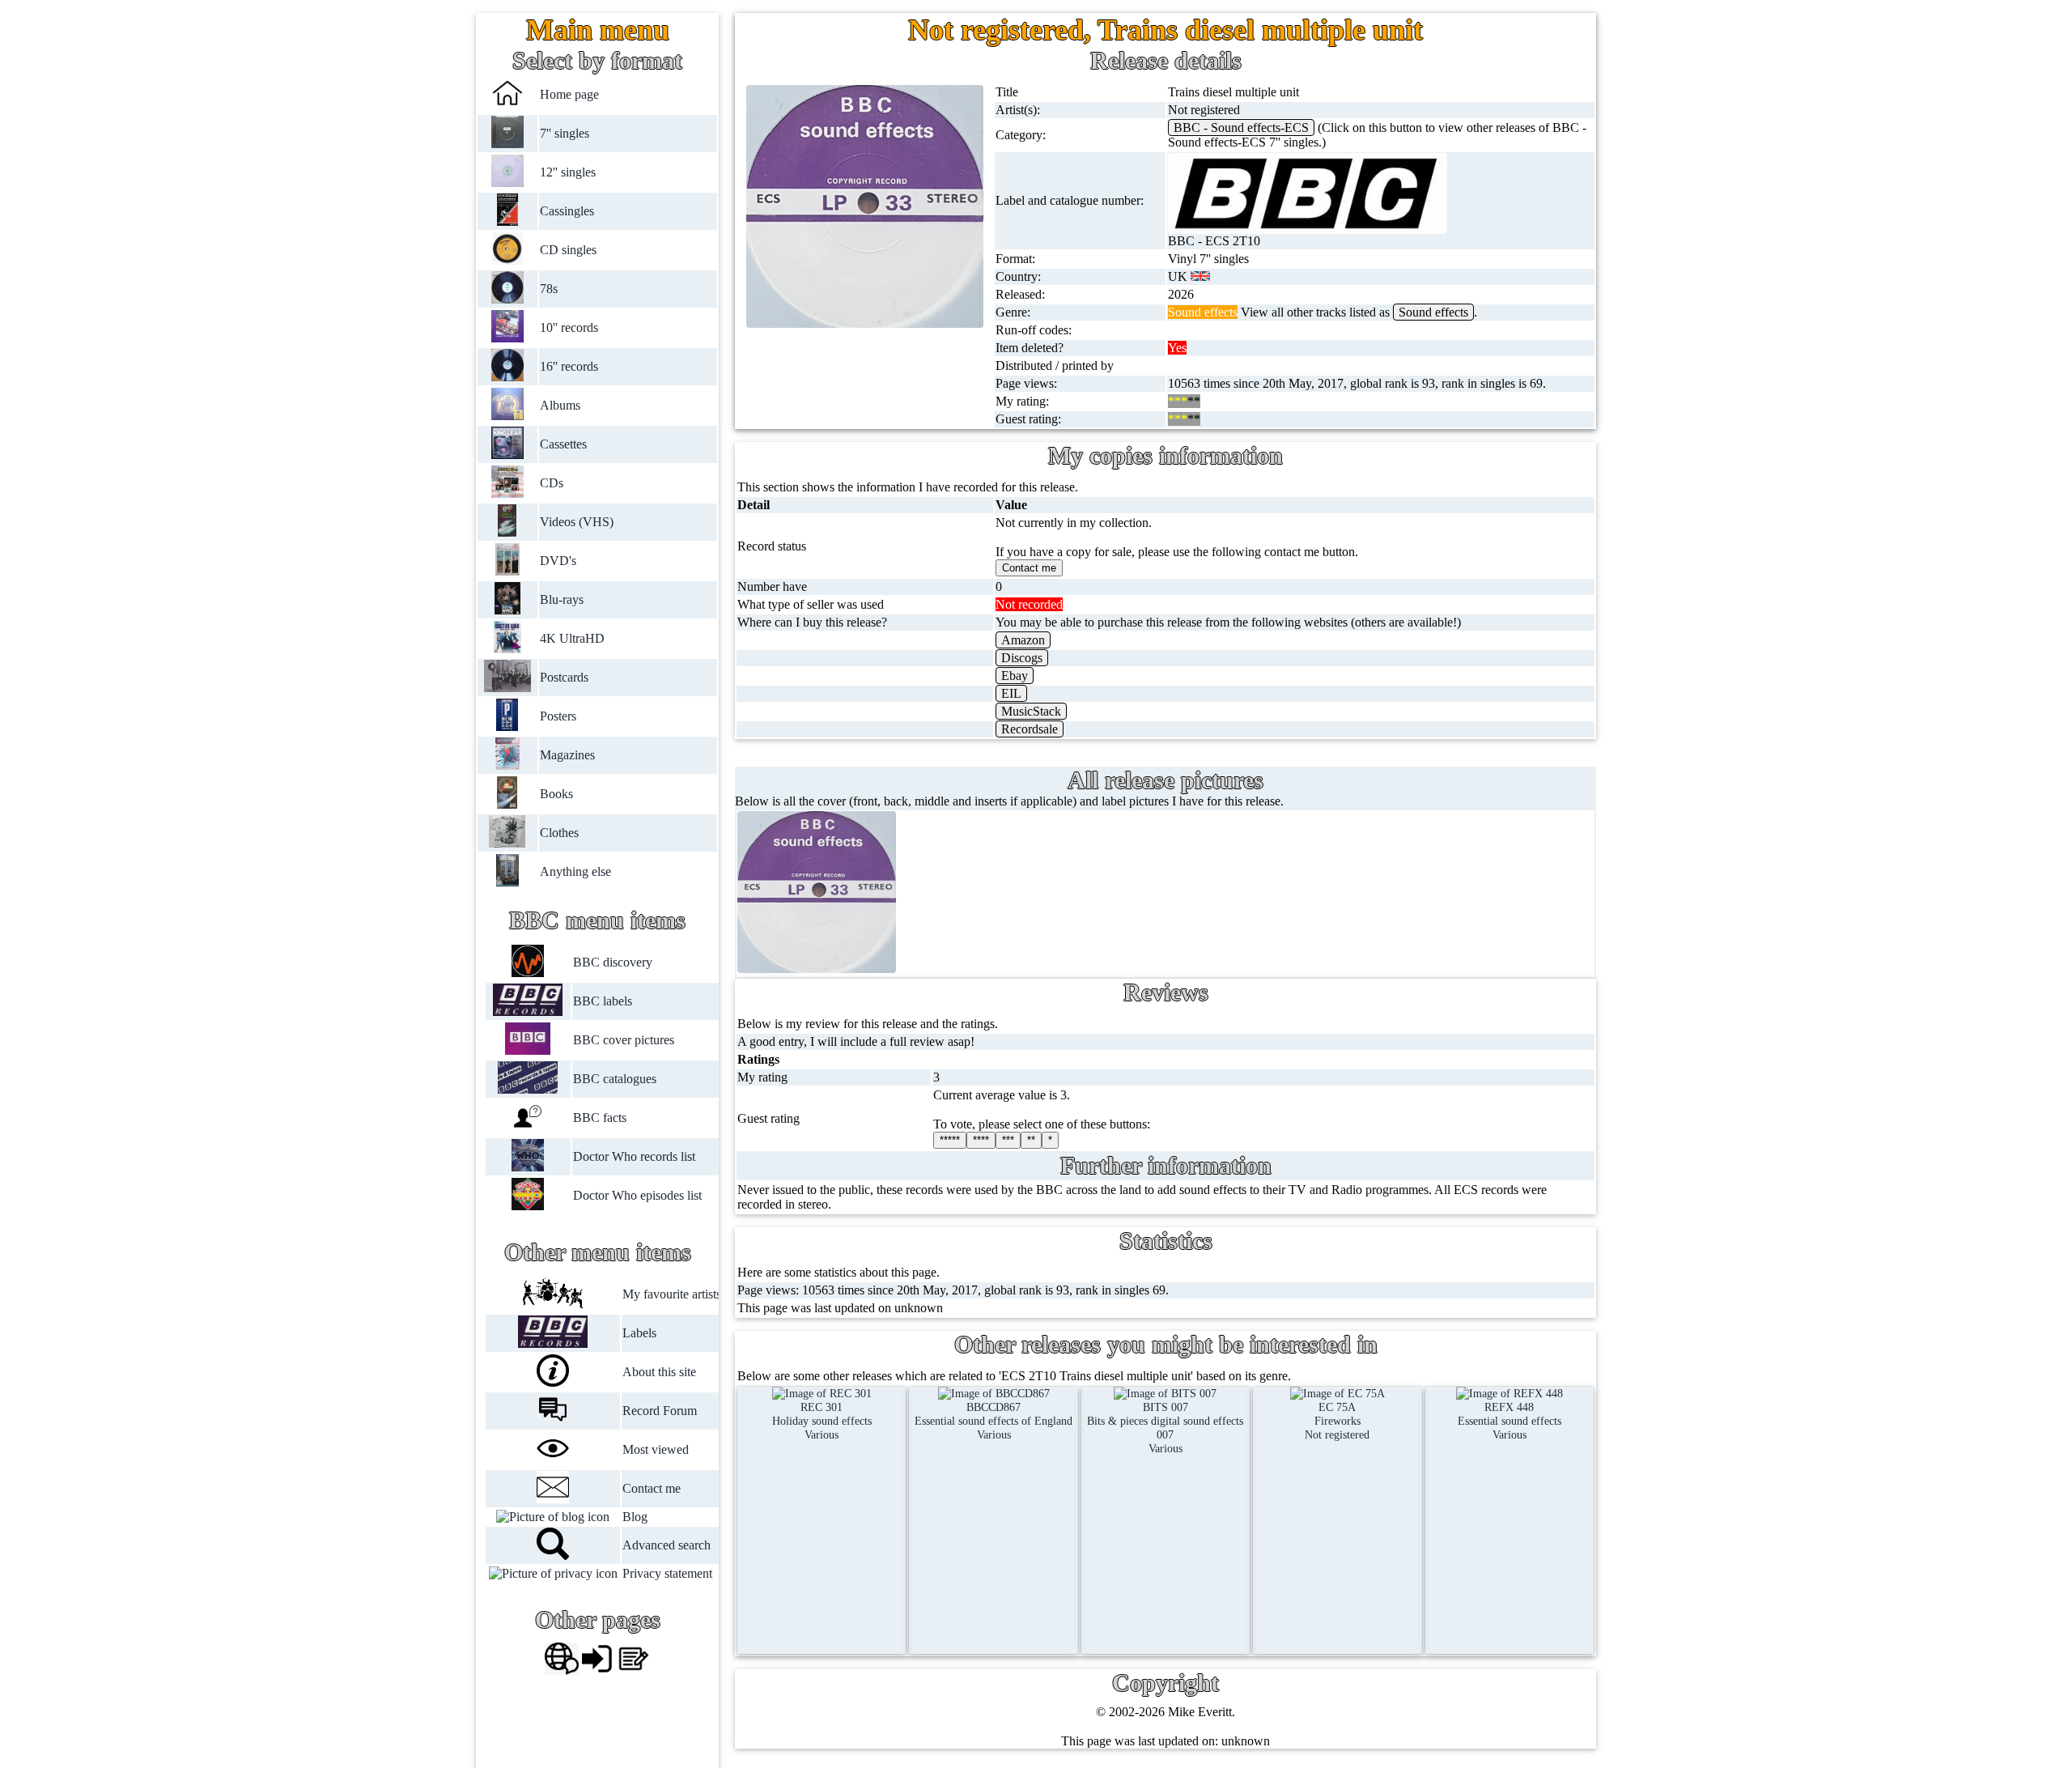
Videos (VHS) (577, 522)
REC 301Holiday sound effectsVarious (822, 1421)
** (1031, 1140)
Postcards (564, 677)
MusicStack (1031, 711)
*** (1008, 1140)
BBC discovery (612, 962)
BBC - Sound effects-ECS (1241, 127)
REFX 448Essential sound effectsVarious (1509, 1421)
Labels (639, 1333)
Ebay (1015, 676)
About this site (659, 1372)
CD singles (568, 250)
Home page (569, 94)
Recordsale (1030, 729)
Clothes (559, 833)
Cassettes (563, 444)
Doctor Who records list (633, 1156)
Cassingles (567, 211)
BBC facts (599, 1118)
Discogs (1022, 658)
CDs (552, 483)
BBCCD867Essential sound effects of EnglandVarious (994, 1421)
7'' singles (565, 133)
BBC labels (602, 1001)
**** (981, 1140)
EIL (1011, 693)
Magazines (567, 755)
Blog (635, 1517)
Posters (558, 716)
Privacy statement (667, 1573)
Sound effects (1433, 312)
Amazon (1023, 640)
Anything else (575, 871)
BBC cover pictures (623, 1040)
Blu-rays (562, 599)
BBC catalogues (614, 1079)
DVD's (558, 561)
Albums (560, 405)
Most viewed (656, 1449)
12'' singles (568, 172)
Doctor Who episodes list (637, 1195)
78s (549, 289)
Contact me (652, 1488)
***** (950, 1140)
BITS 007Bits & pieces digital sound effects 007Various (1165, 1428)
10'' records (569, 327)
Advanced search (667, 1545)
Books (556, 794)
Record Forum (660, 1411)
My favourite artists (672, 1294)
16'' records (569, 366)
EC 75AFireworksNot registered (1337, 1421)
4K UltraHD (572, 638)
